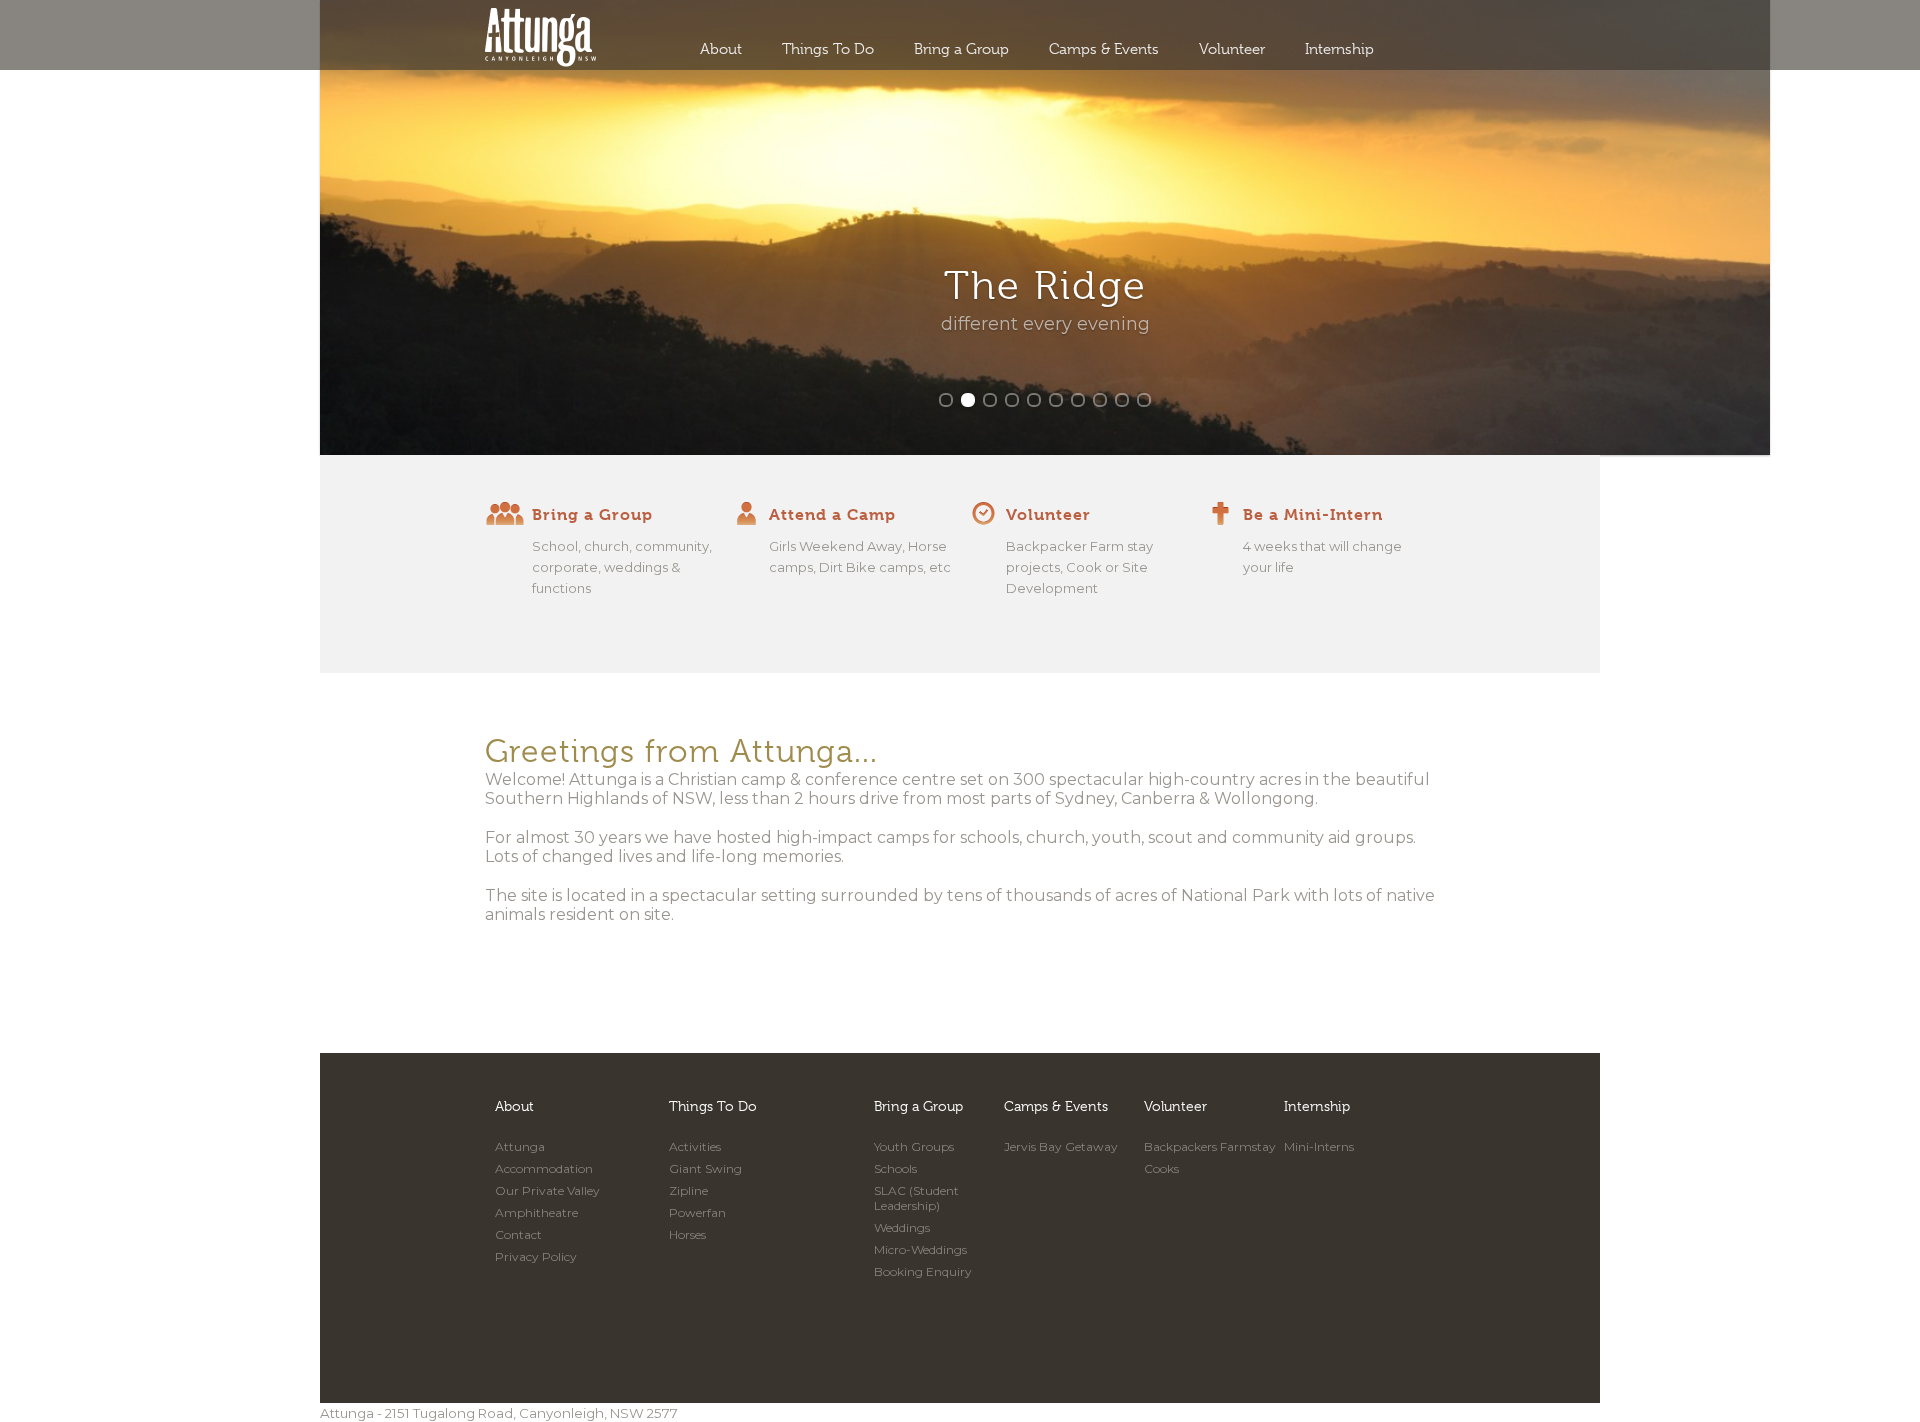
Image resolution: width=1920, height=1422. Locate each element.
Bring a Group (961, 49)
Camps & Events (1104, 49)
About (721, 49)
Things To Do (828, 49)
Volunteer (1232, 49)
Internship (1339, 49)
